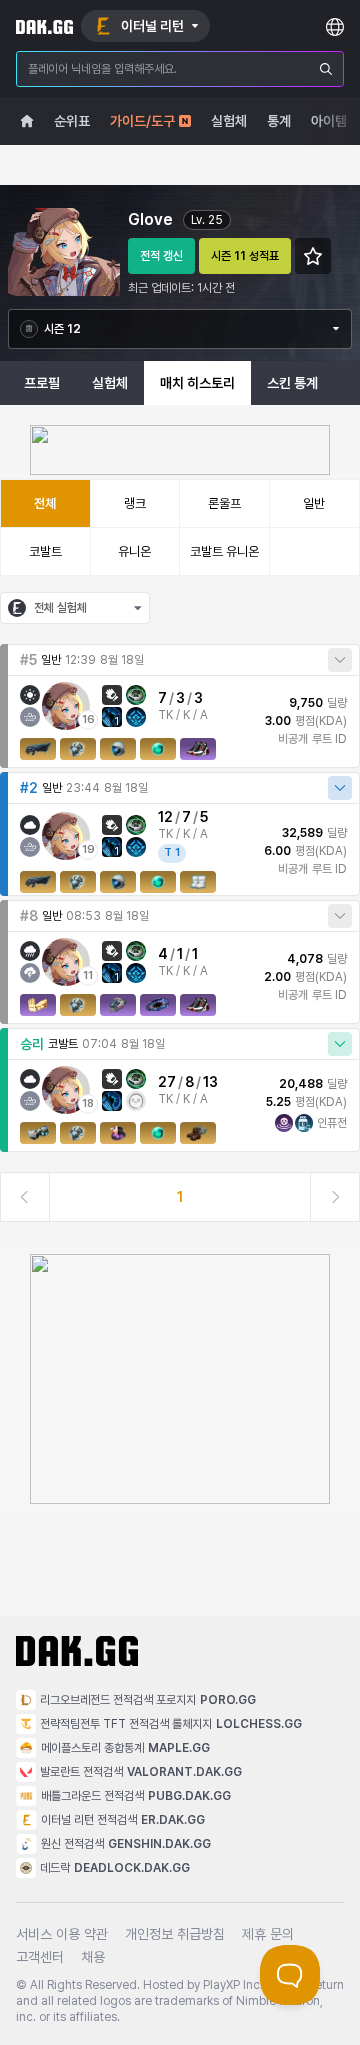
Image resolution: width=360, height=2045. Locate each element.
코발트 (45, 551)
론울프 (224, 503)
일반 (314, 503)
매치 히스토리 (197, 383)
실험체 (110, 383)
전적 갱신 (161, 256)
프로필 (42, 383)
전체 (45, 503)
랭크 (135, 503)
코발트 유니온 (224, 551)
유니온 (134, 551)
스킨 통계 (292, 383)
